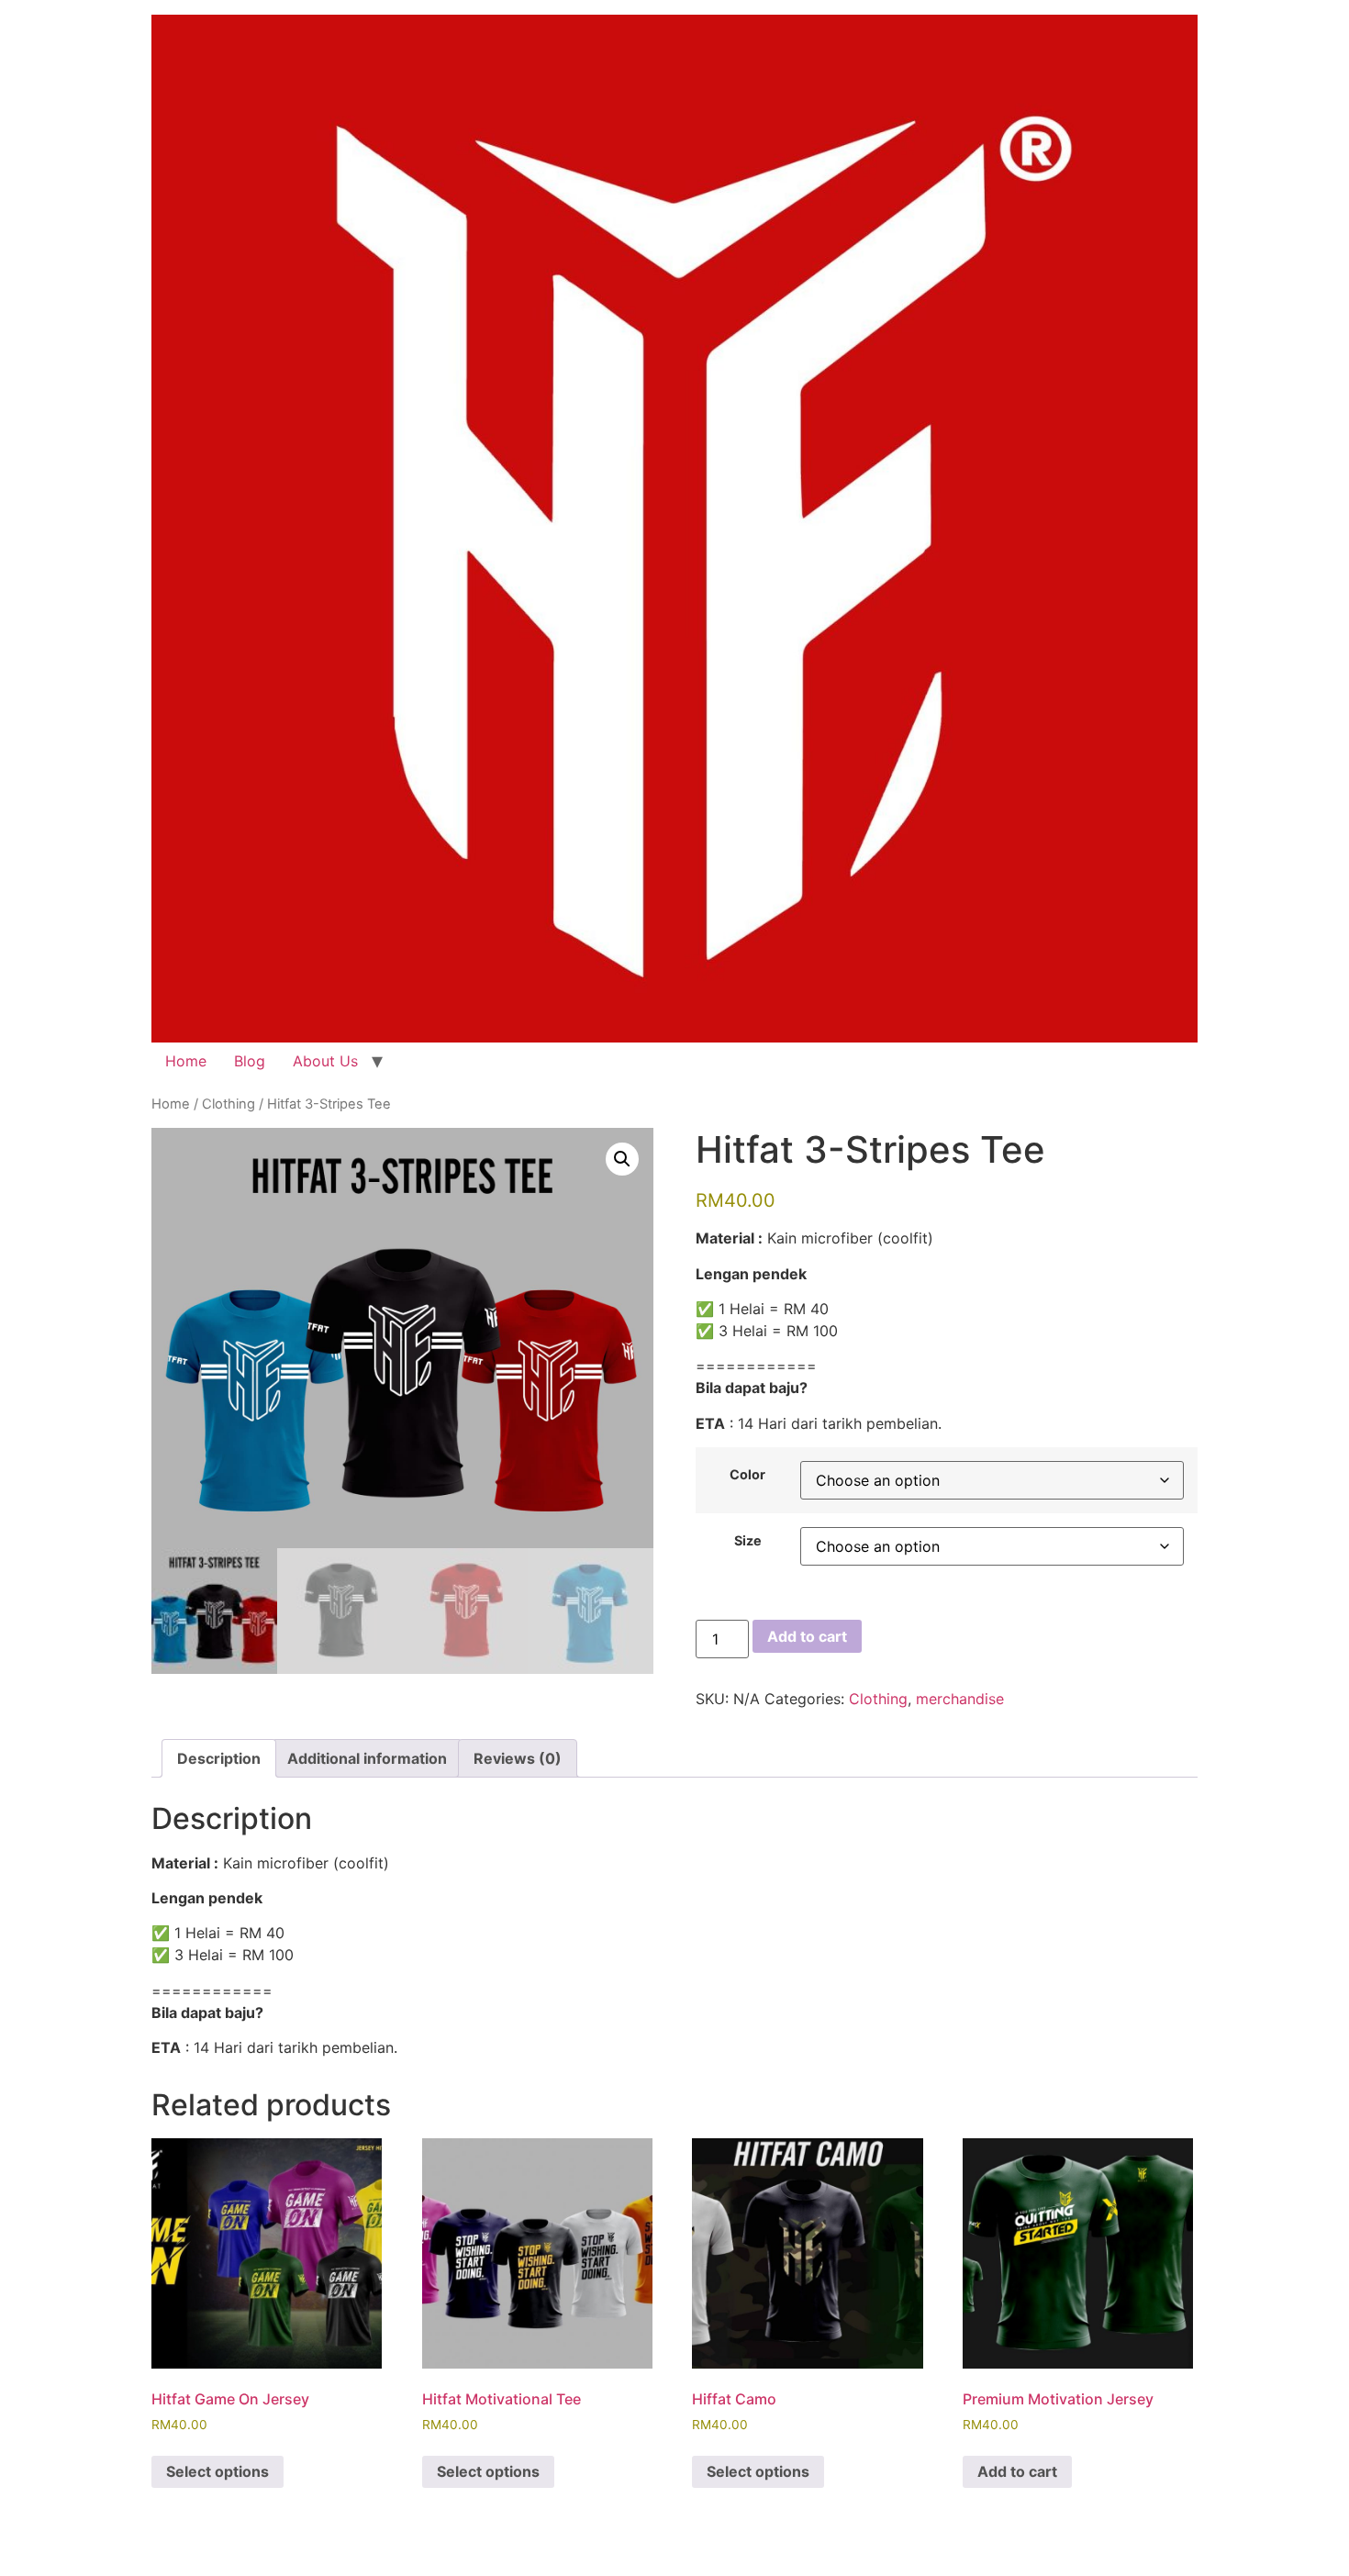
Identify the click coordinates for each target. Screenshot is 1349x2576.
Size (748, 1541)
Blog (250, 1061)
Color (747, 1475)
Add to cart (807, 1636)
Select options (217, 2471)
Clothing (229, 1104)
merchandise (960, 1699)
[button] (622, 1159)
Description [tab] (219, 1758)
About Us (325, 1061)
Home (186, 1061)
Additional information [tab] (367, 1758)
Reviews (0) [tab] (518, 1758)
